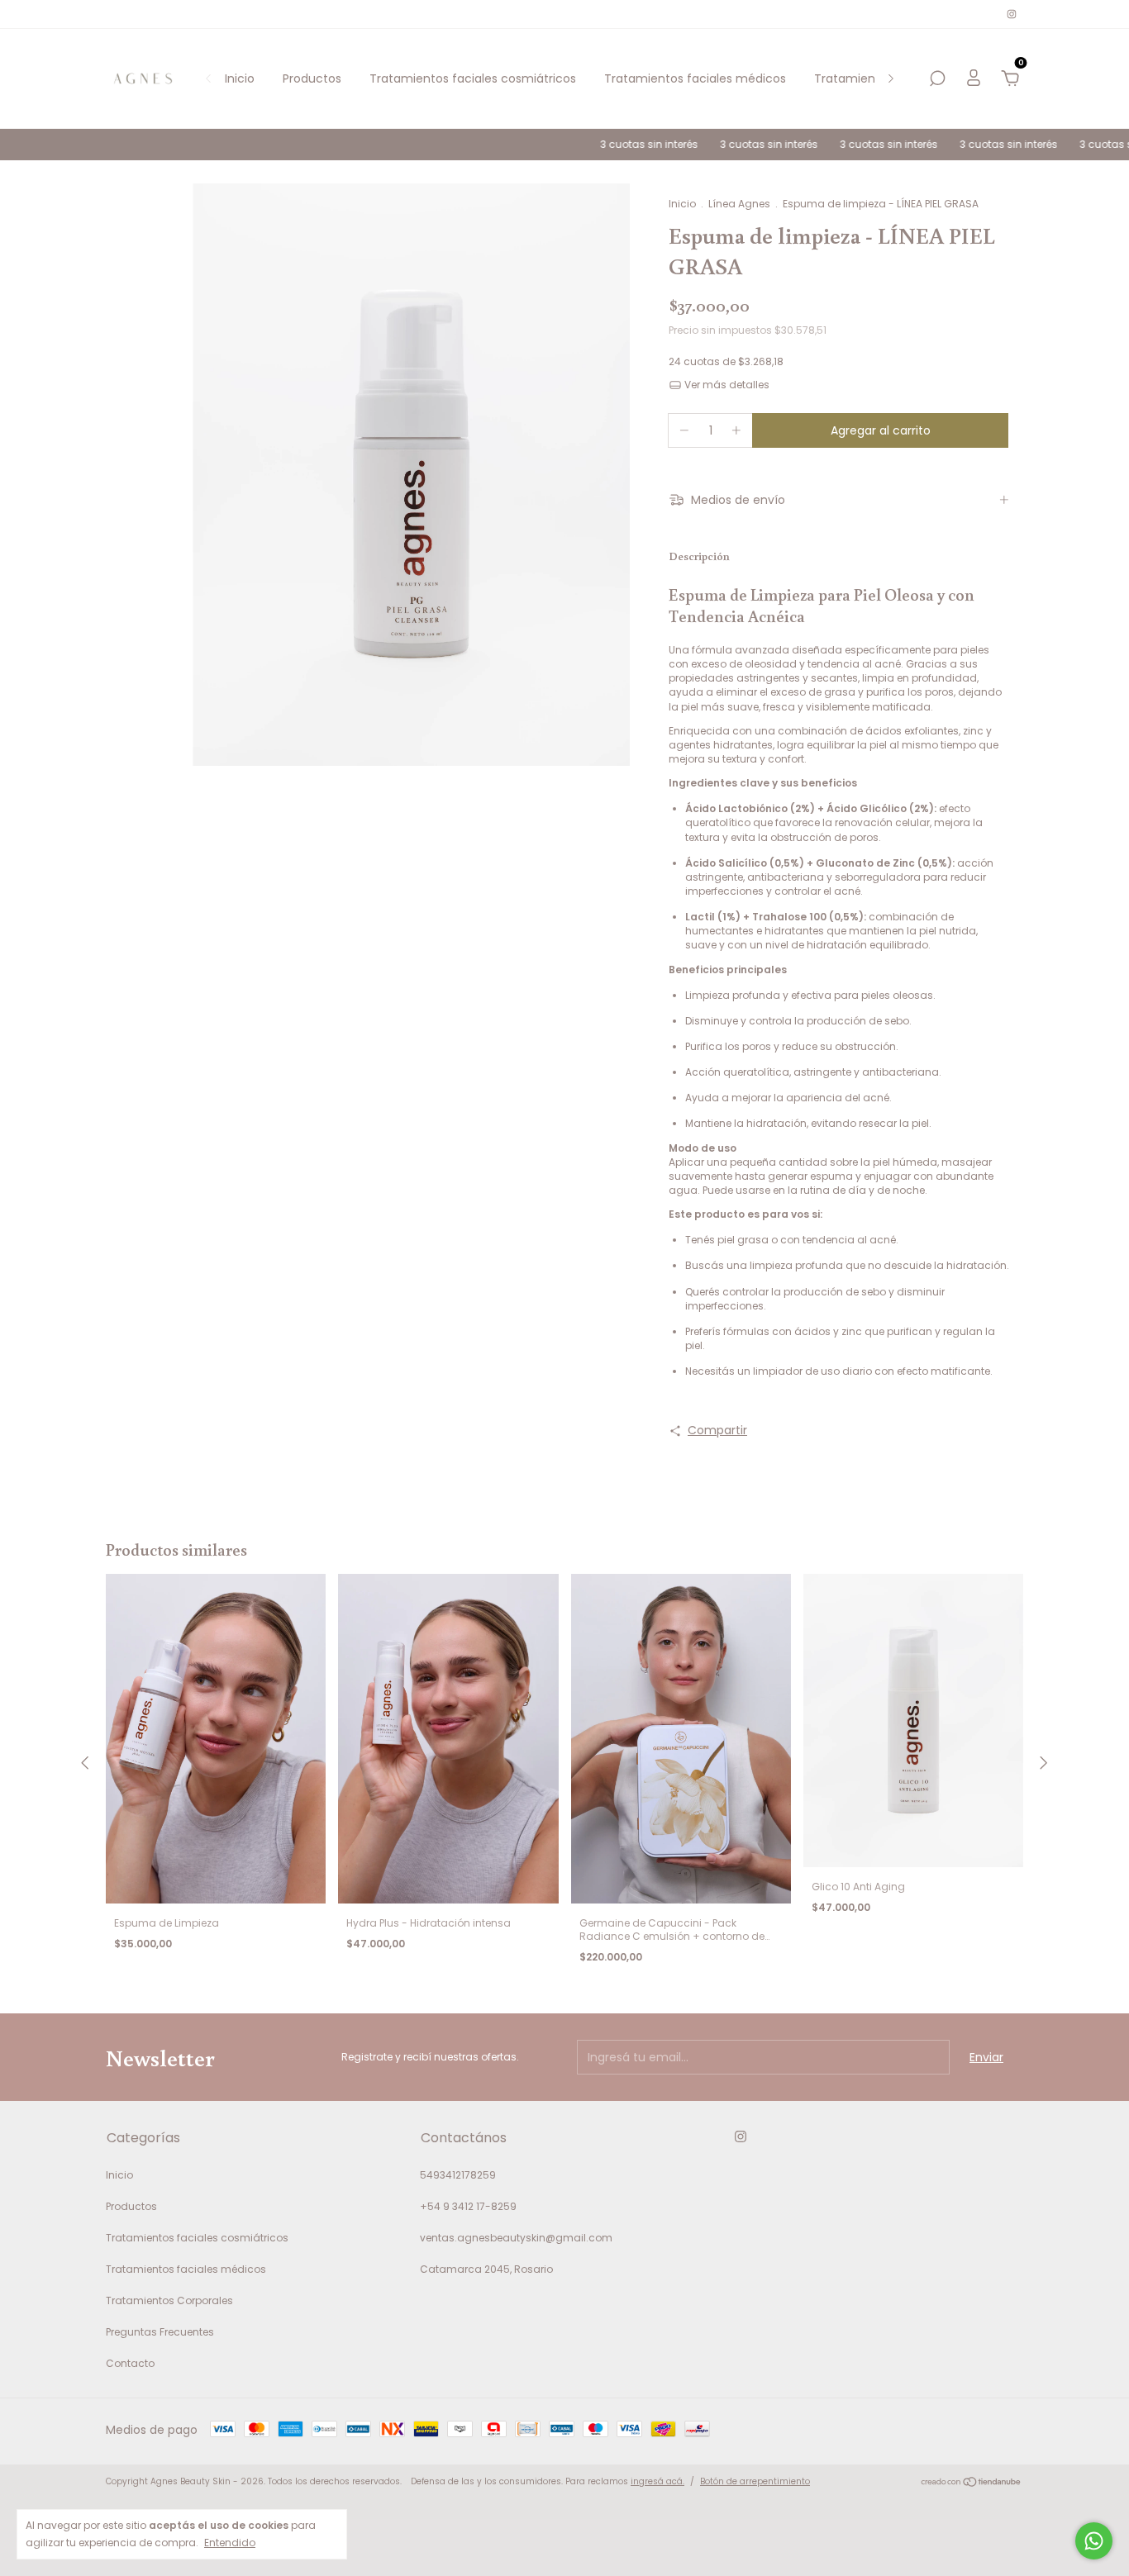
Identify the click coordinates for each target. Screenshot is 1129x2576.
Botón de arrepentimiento (755, 2481)
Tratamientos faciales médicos (695, 78)
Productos (312, 78)
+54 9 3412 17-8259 (468, 2206)
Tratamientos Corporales (169, 2300)
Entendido (230, 2542)
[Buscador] (937, 79)
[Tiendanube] (972, 2483)
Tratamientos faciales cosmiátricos (473, 78)
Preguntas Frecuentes (160, 2332)
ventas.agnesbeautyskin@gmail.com (516, 2238)
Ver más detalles (726, 385)
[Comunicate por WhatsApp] (1094, 2541)
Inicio (240, 78)
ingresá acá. (657, 2481)
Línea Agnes (739, 204)
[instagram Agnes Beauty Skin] (1012, 14)
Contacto (130, 2363)
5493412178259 (458, 2175)
